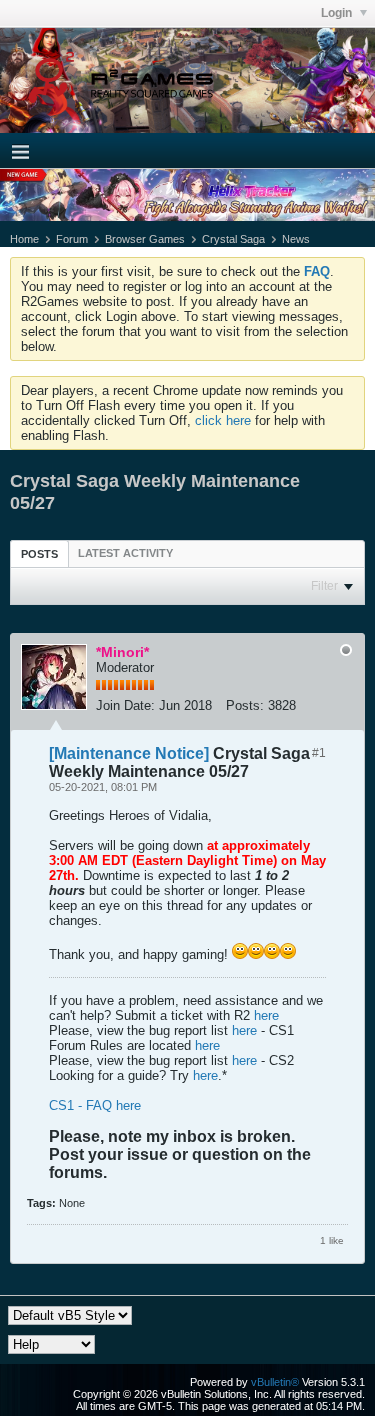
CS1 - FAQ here (95, 1105)
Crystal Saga (233, 239)
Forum (72, 239)
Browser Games (145, 239)
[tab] (39, 553)
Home (24, 239)
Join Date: (125, 705)
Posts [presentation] (39, 554)
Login (338, 13)
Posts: (245, 705)
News (296, 239)
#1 (319, 753)
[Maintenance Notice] (129, 753)
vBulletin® (275, 1382)
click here (223, 420)
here (266, 1015)
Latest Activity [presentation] (125, 553)
